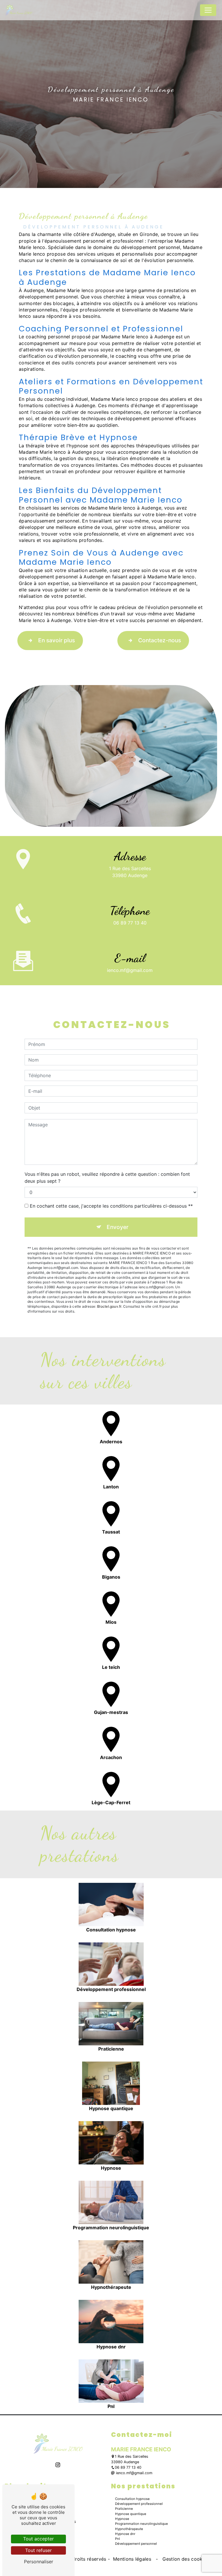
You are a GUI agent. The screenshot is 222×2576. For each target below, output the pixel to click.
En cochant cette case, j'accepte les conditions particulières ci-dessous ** (111, 1206)
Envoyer (118, 1227)
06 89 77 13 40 (130, 923)
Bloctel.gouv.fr (109, 1306)
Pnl (118, 2539)
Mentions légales (132, 2559)
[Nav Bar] (208, 10)
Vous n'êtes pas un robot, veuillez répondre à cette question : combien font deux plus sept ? (107, 1178)
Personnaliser (39, 2562)
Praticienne (124, 2509)
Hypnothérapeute (129, 2529)
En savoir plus (57, 640)
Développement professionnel (139, 2504)
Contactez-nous (160, 640)
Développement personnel (136, 2544)
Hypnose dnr (125, 2534)
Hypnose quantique (131, 2514)
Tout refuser (38, 2550)
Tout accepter (38, 2539)
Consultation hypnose (132, 2499)
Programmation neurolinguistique (141, 2524)
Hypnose (122, 2519)
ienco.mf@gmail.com (130, 970)
